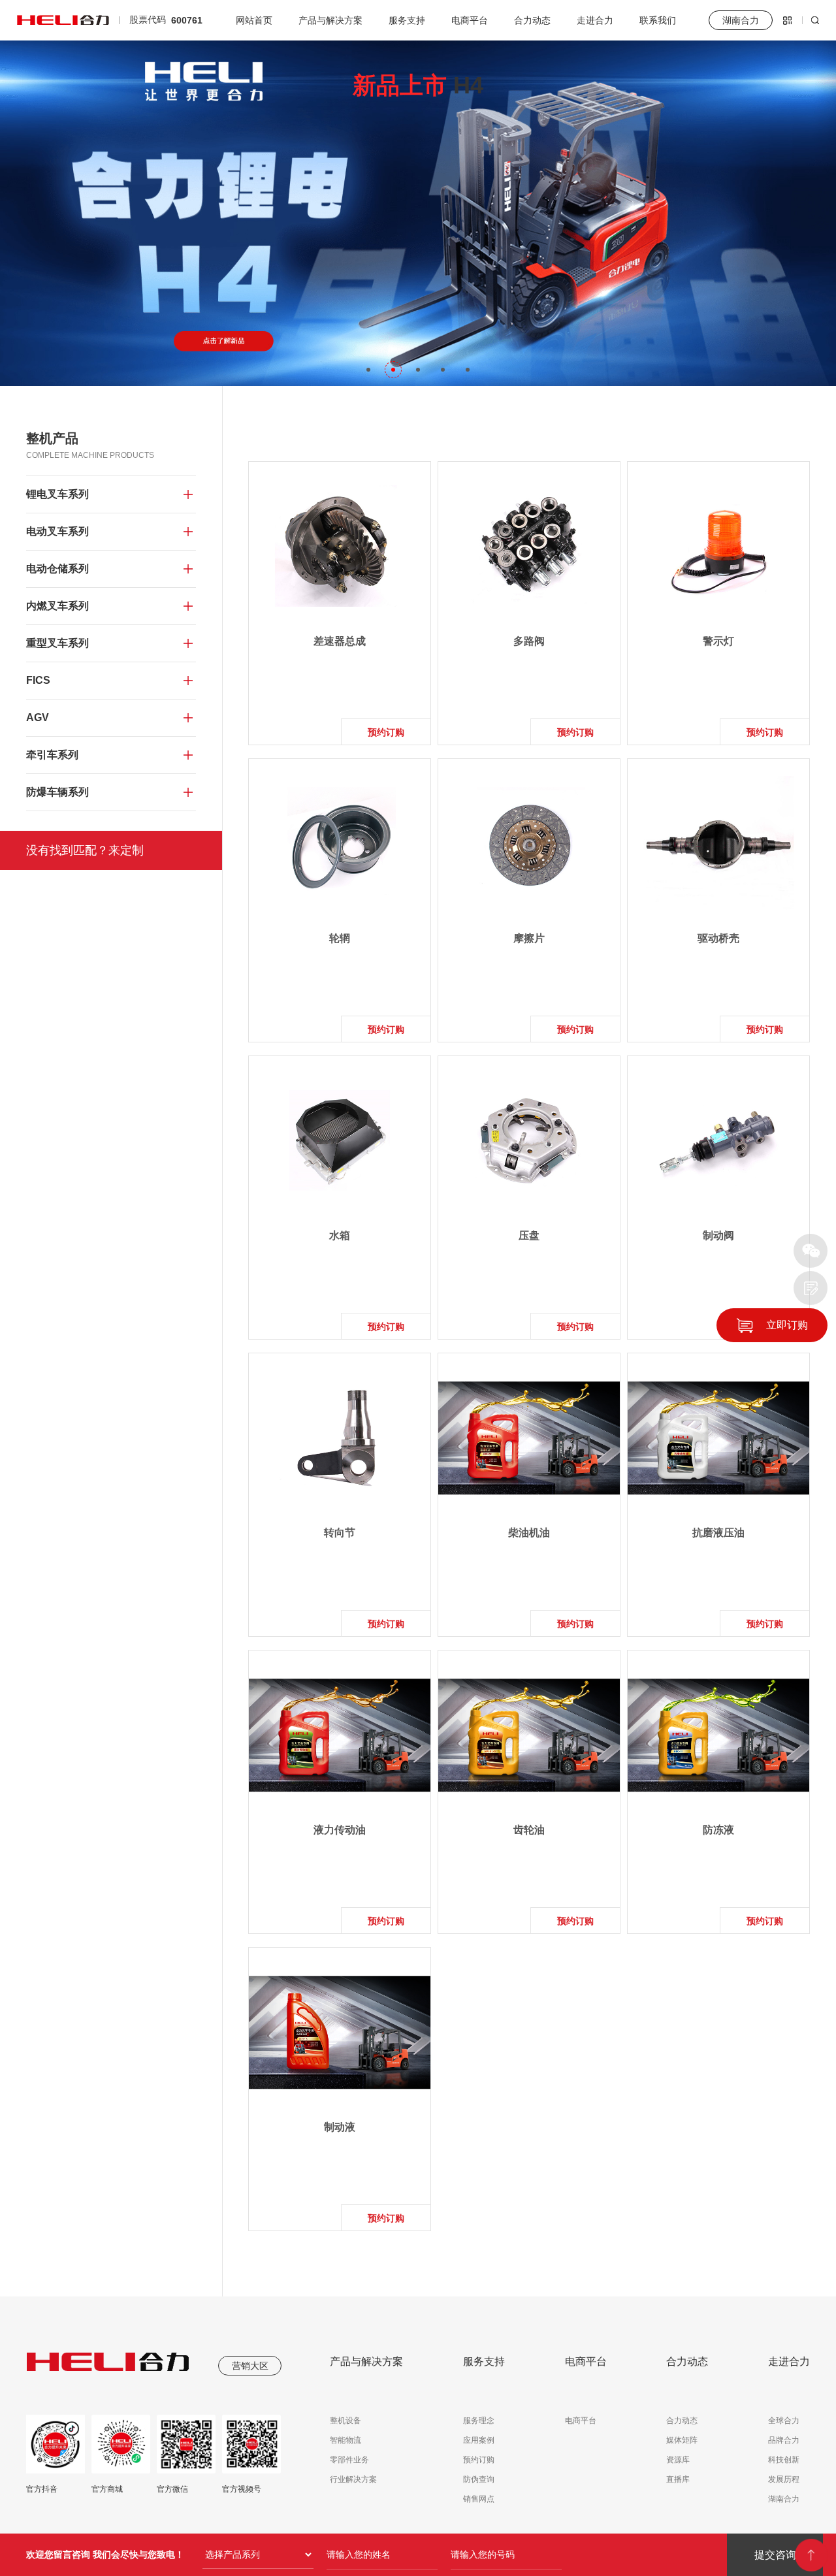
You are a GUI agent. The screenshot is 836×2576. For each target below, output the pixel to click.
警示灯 (718, 641)
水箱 (340, 1235)
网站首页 (254, 20)
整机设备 (346, 2421)
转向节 (340, 1533)
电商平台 (470, 20)
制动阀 (718, 1235)
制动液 (340, 2127)
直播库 (678, 2479)
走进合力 (595, 20)
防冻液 (718, 1830)
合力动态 (532, 20)
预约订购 (386, 732)
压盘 (529, 1235)
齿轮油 (529, 1830)
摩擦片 (529, 938)
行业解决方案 (353, 2479)
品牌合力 (784, 2440)
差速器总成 (340, 641)
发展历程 (784, 2479)
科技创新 (784, 2460)
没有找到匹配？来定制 (85, 850)
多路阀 (529, 641)
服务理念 (479, 2421)
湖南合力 (784, 2499)
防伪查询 (479, 2479)
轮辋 (340, 938)
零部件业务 (349, 2460)
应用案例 (479, 2440)
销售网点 (479, 2499)
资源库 (678, 2460)
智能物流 (346, 2440)
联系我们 (658, 20)
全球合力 (784, 2421)
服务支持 (407, 20)
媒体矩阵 (682, 2440)
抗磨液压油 (718, 1533)
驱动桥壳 (718, 938)
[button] (368, 370)
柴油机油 (529, 1533)
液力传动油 (340, 1830)
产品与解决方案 (330, 20)
